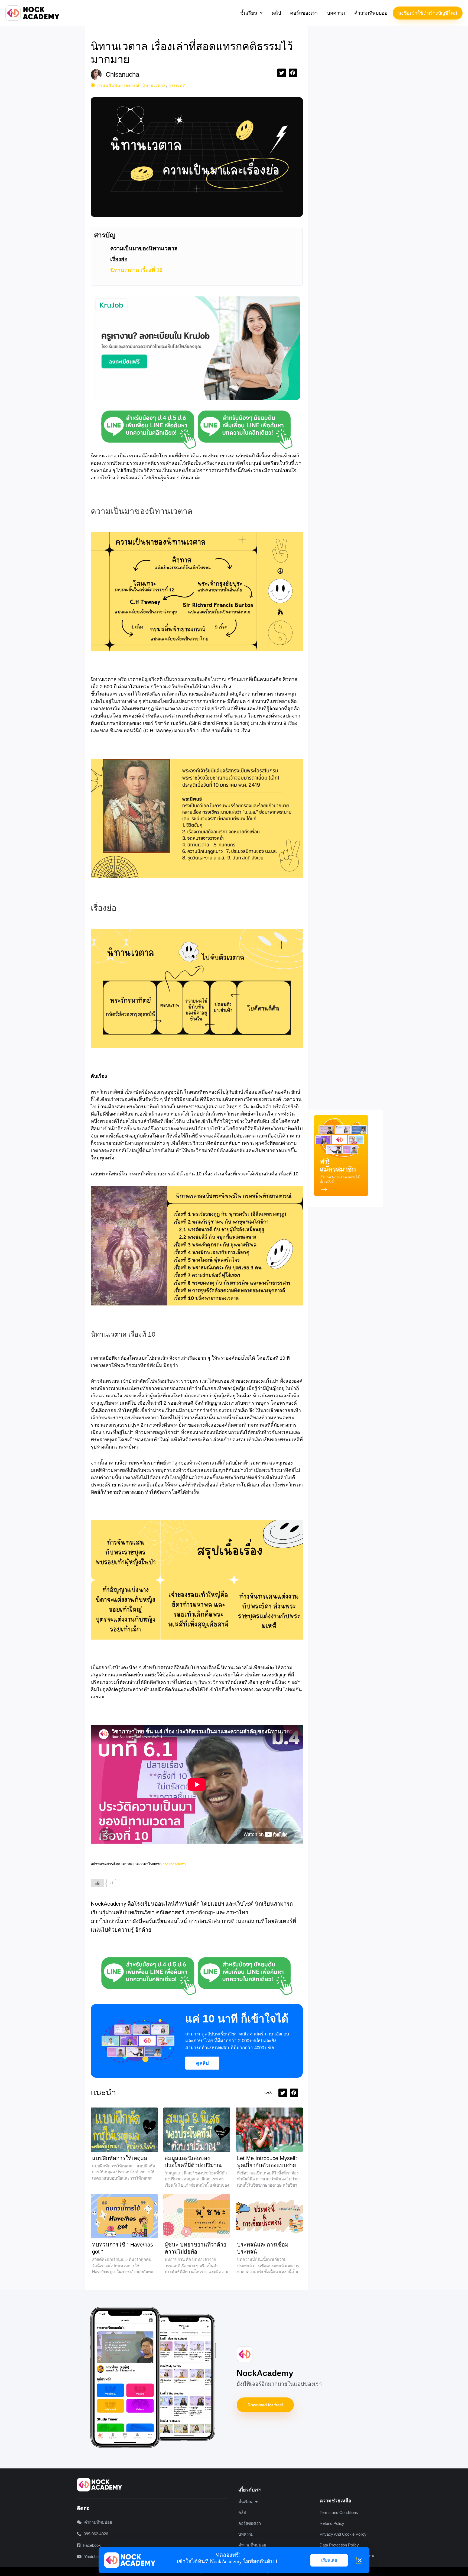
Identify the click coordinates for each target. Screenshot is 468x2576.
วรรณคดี (177, 85)
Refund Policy (332, 2523)
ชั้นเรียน (249, 13)
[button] (251, 13)
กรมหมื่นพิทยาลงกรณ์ (118, 85)
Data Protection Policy (339, 2545)
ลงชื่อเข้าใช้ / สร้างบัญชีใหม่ (428, 13)
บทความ (336, 13)
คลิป (276, 13)
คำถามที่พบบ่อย (371, 13)
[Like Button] (97, 1883)
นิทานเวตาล (154, 85)
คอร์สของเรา (304, 13)
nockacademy (174, 1864)
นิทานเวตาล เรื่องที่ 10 (136, 270)
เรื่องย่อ (119, 259)
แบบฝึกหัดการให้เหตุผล (120, 2158)
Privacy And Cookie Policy (343, 2534)
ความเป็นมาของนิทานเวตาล (144, 248)
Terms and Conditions (339, 2512)
